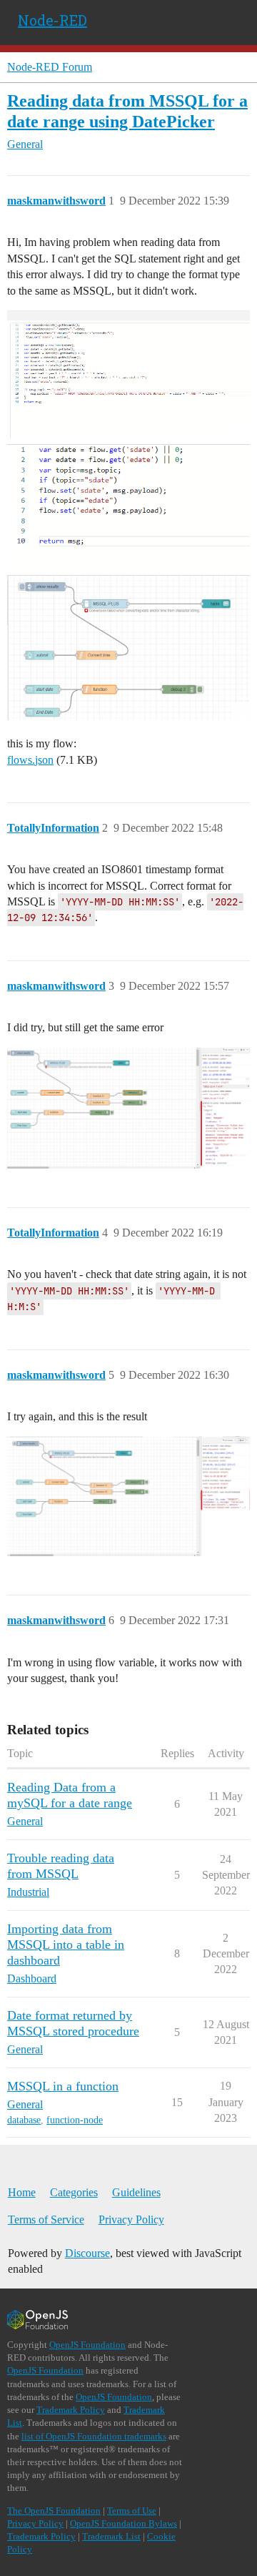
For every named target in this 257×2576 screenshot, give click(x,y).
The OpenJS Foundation (54, 2511)
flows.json (30, 760)
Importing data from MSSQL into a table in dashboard (66, 1945)
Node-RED (52, 20)
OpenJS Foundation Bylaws (124, 2523)
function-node (75, 2120)
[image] (128, 374)
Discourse (87, 2253)
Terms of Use (132, 2511)
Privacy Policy (131, 2219)
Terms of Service (46, 2219)
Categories (74, 2192)
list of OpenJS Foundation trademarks (94, 2436)
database (24, 2120)
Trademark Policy (71, 2410)
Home (22, 2192)
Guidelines (136, 2192)
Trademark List (111, 2536)
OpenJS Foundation (87, 2345)
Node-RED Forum (50, 67)
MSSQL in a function (63, 2086)
